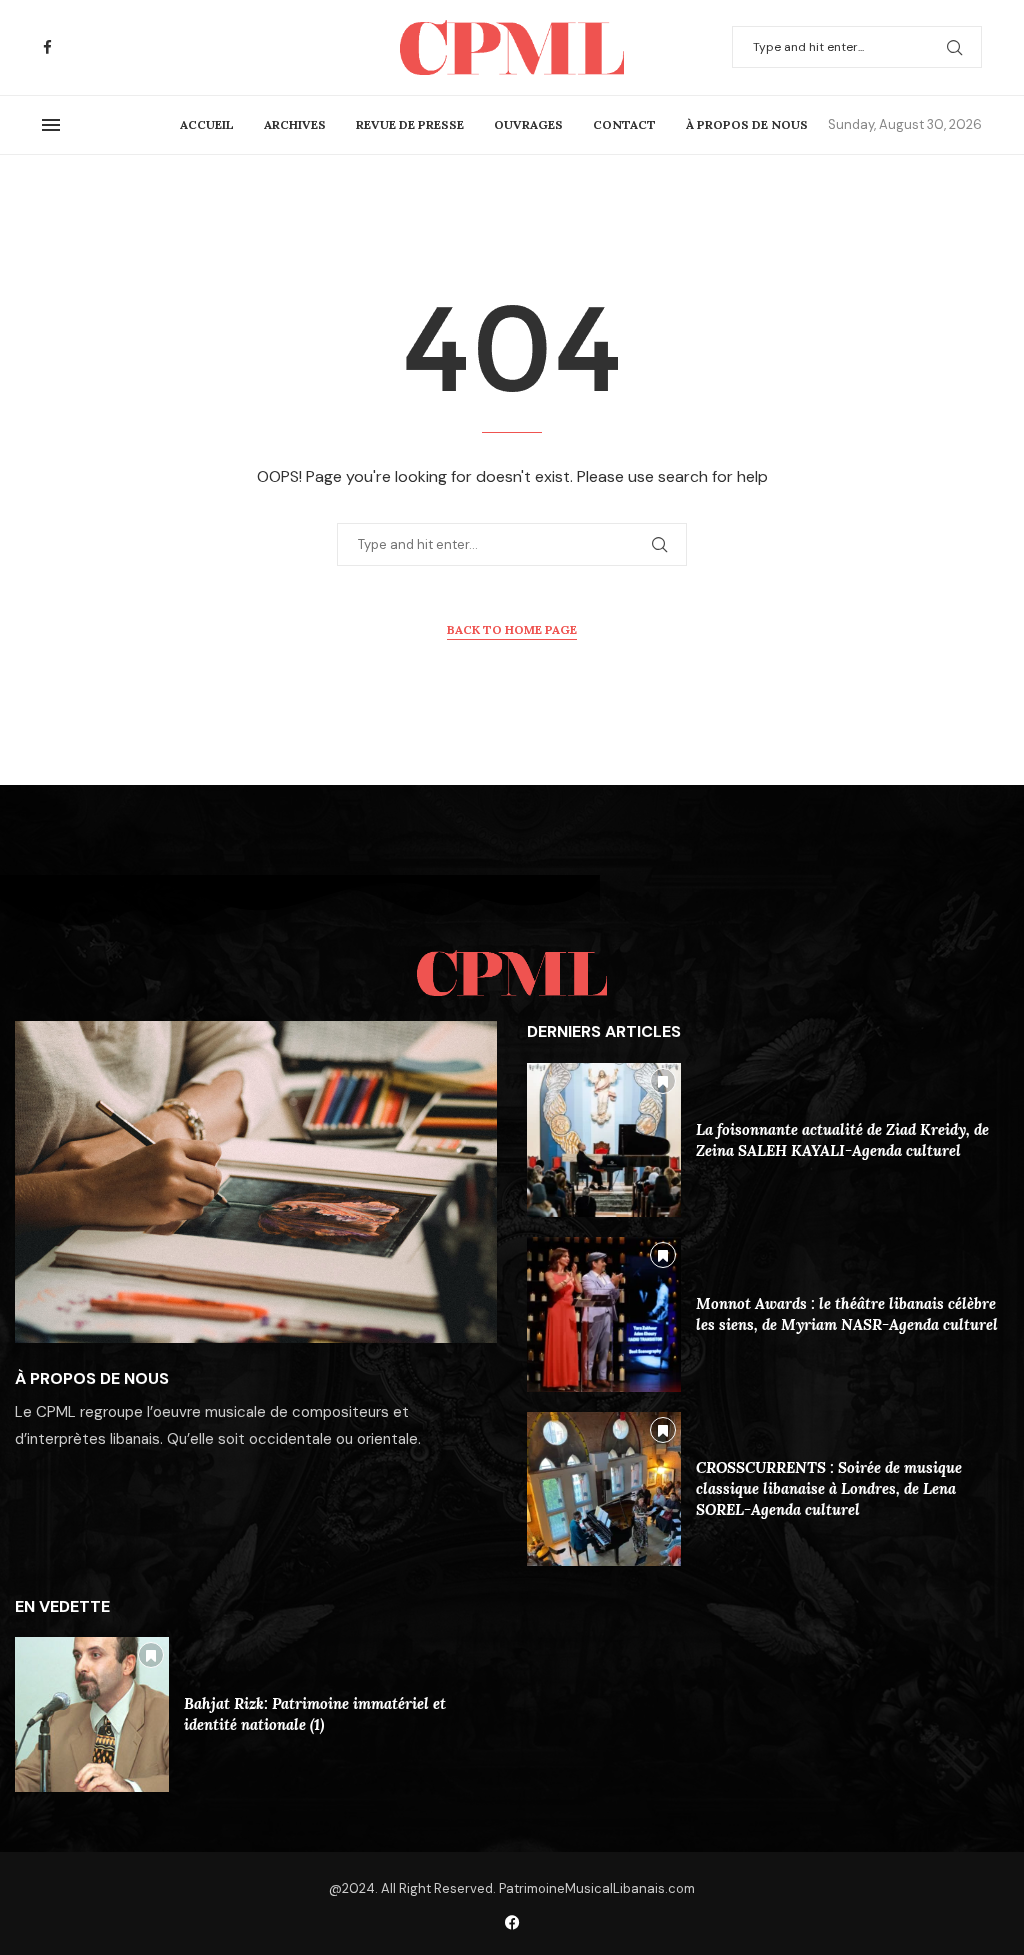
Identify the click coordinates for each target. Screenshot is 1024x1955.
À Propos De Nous (747, 124)
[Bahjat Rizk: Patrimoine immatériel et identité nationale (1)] (92, 1714)
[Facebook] (47, 47)
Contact (624, 124)
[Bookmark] (663, 1081)
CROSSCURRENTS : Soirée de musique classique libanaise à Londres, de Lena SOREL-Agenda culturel (829, 1488)
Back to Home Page (512, 629)
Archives (295, 124)
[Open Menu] (51, 125)
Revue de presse (410, 124)
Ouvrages (528, 124)
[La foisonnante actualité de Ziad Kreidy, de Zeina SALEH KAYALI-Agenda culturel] (604, 1140)
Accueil (207, 124)
